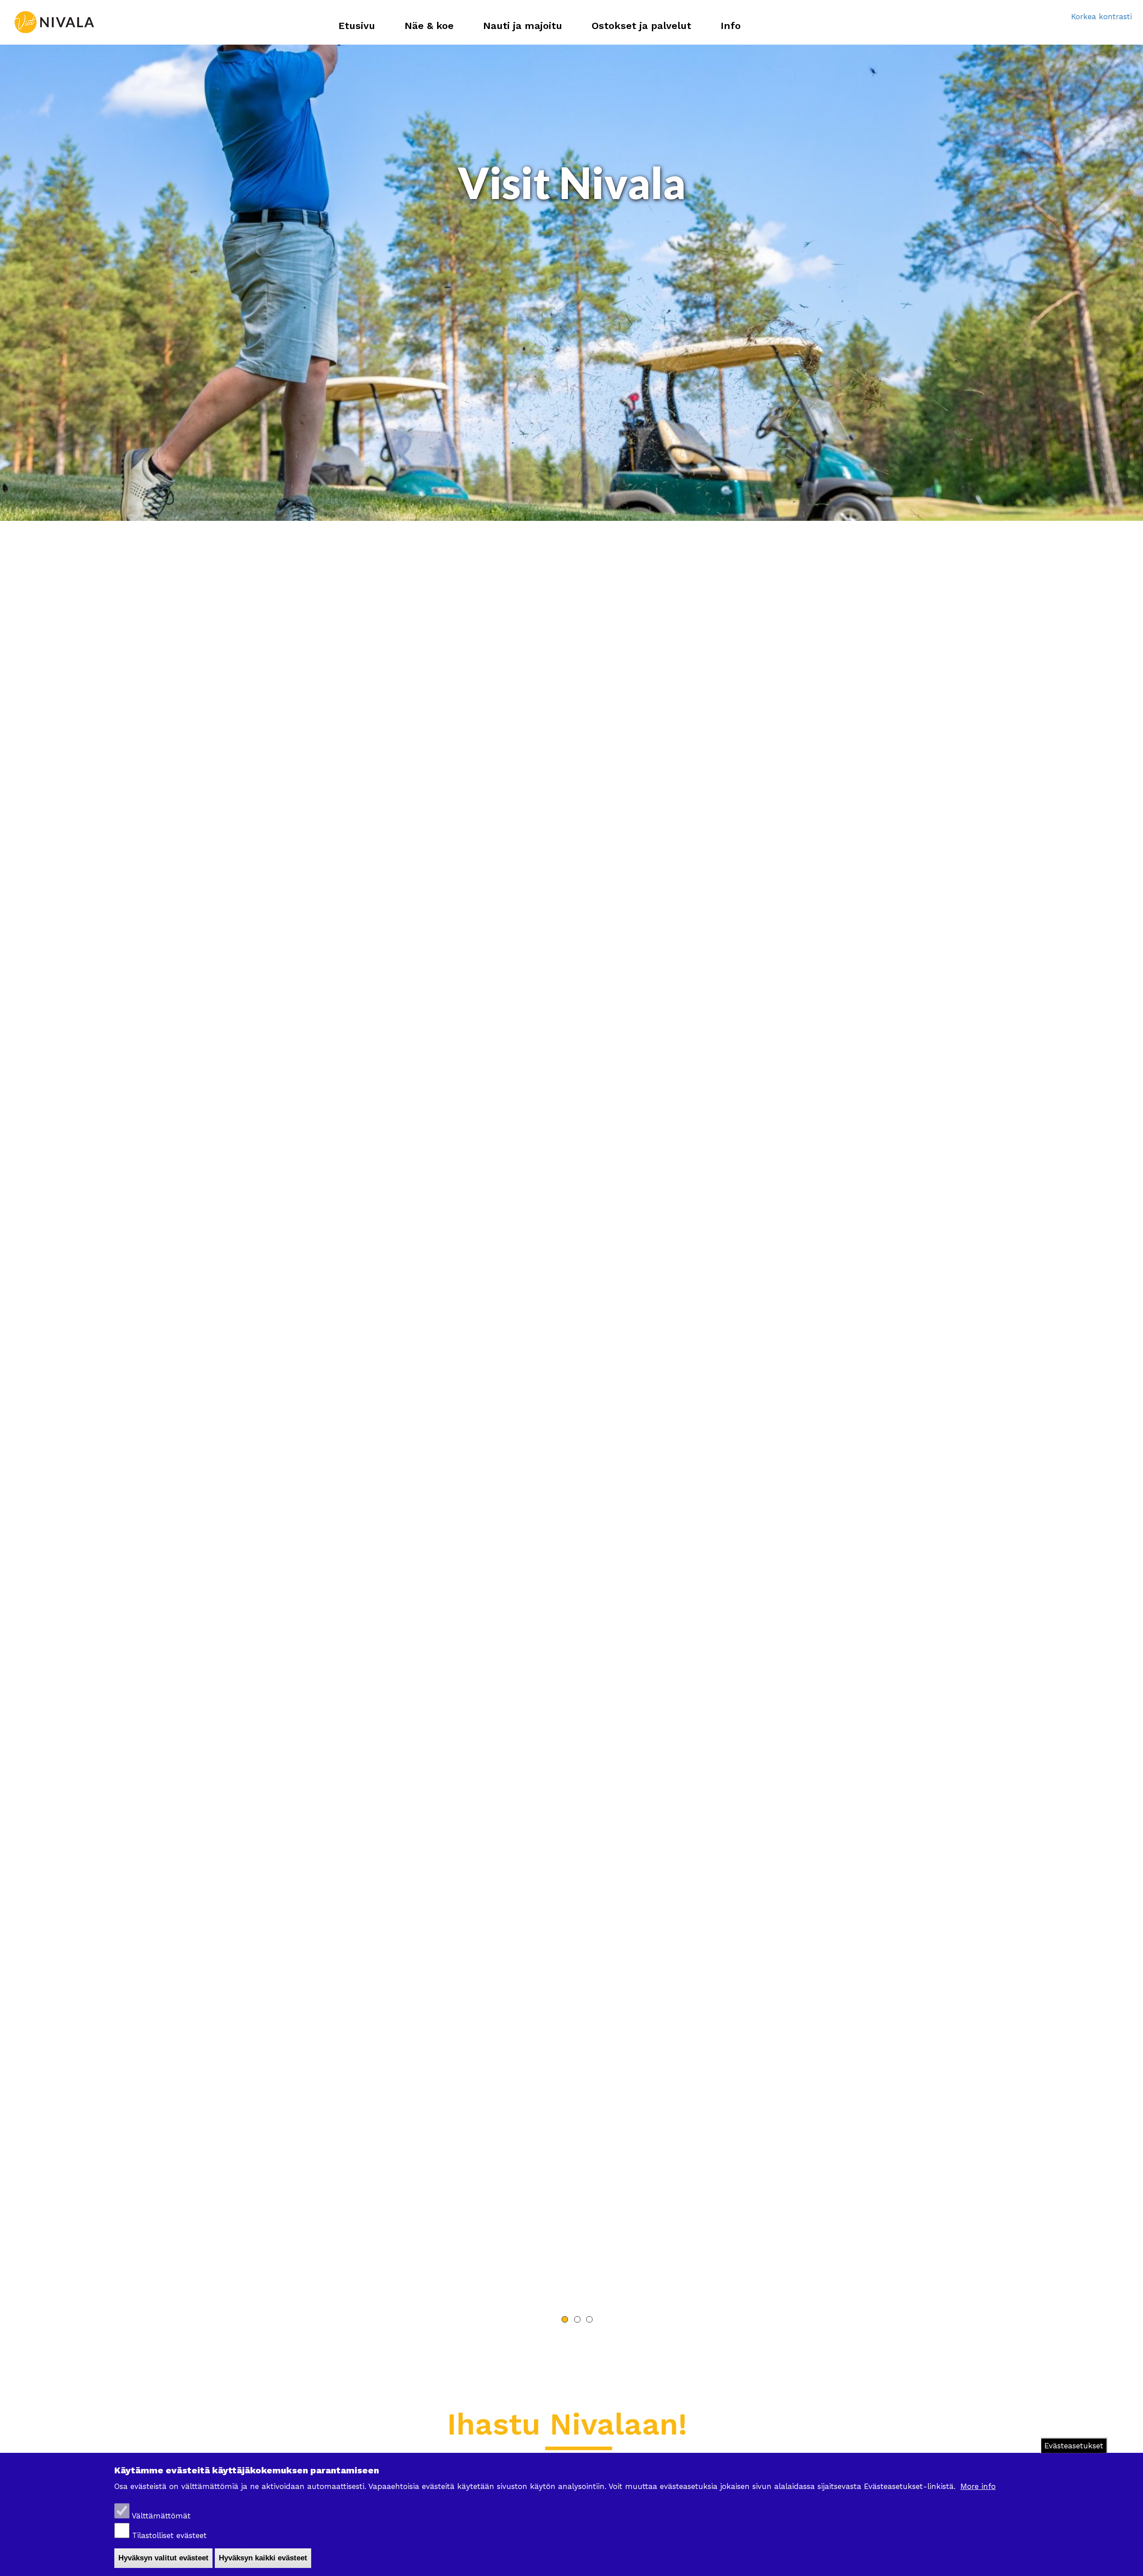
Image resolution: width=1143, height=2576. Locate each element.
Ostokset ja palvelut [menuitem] (641, 26)
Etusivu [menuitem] (357, 26)
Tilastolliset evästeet (169, 2536)
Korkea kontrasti (1101, 17)
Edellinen (542, 2342)
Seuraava (601, 2342)
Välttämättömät (161, 2516)
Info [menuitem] (731, 26)
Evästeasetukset (1074, 2446)
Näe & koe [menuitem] (429, 26)
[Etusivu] (54, 22)
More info (978, 2486)
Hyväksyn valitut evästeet (163, 2558)
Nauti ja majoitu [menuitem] (523, 26)
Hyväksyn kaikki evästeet (263, 2558)
